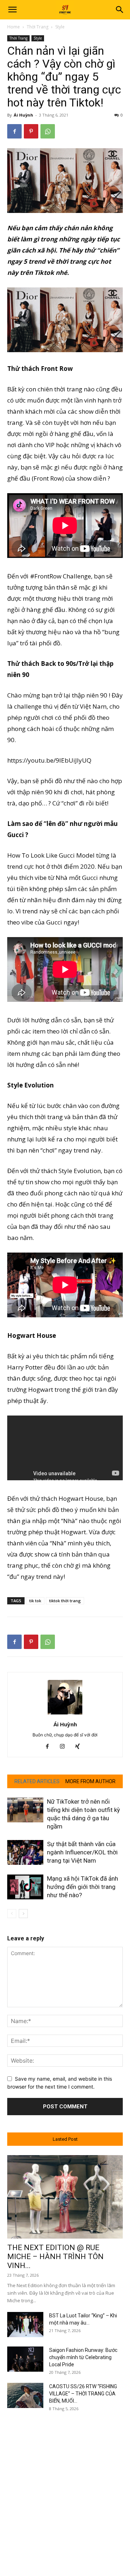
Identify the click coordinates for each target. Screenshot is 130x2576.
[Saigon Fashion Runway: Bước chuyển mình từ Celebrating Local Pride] (25, 2359)
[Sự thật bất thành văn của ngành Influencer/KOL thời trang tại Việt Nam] (25, 1852)
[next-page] (23, 1914)
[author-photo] (65, 1714)
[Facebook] (14, 131)
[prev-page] (12, 1914)
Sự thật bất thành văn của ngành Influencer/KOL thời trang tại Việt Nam (82, 1852)
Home (14, 27)
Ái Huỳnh (23, 115)
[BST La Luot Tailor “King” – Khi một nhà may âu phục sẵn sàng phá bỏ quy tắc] (25, 2325)
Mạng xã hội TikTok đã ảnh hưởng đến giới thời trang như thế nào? (83, 1887)
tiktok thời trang (65, 1601)
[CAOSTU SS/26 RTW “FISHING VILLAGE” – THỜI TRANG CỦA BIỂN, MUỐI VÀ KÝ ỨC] (25, 2395)
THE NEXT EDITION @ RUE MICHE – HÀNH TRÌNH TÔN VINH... (55, 2257)
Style (60, 27)
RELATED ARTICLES (37, 1781)
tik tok (35, 1601)
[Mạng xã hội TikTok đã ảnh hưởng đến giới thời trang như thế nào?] (25, 1887)
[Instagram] (65, 1747)
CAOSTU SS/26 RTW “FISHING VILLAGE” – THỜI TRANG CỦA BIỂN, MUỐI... (83, 2394)
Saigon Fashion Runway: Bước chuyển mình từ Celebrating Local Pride (83, 2357)
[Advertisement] (65, 2486)
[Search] (120, 10)
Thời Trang (38, 27)
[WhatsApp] (48, 131)
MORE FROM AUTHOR (90, 1781)
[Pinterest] (31, 131)
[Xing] (80, 1747)
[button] (12, 10)
